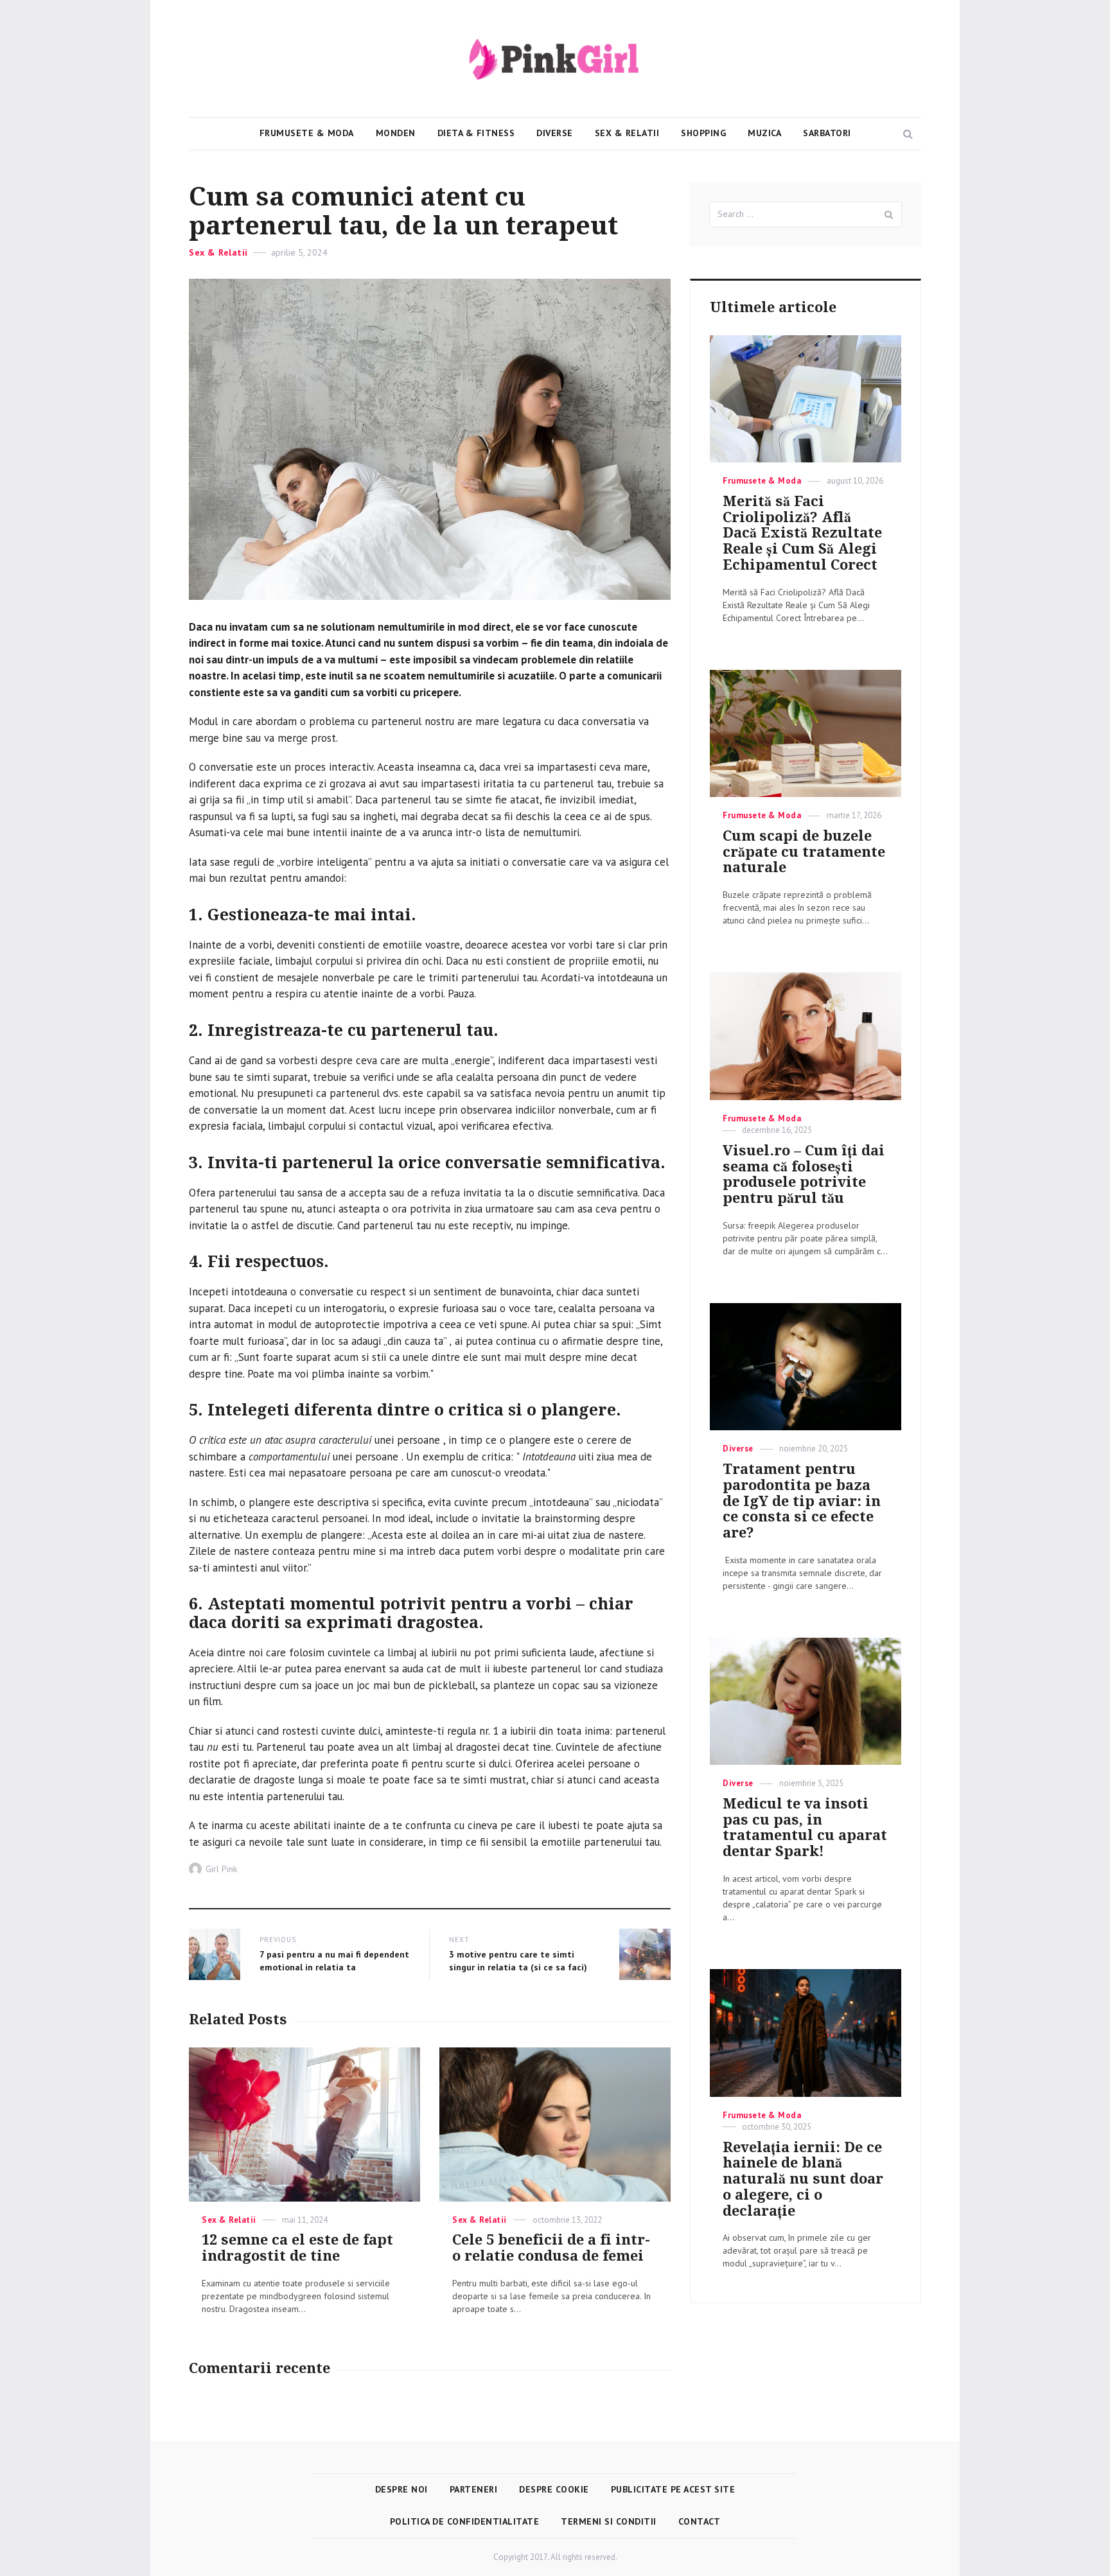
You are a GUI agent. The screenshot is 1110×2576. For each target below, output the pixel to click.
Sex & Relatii (627, 133)
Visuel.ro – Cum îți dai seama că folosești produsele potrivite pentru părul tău (804, 1174)
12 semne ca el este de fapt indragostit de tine (297, 2248)
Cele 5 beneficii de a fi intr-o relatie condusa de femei (551, 2248)
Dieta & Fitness (476, 133)
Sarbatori (827, 133)
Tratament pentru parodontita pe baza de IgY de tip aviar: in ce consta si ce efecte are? (802, 1501)
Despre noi (401, 2489)
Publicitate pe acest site (673, 2489)
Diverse (555, 133)
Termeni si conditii (609, 2521)
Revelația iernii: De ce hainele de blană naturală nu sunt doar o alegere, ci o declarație (803, 2179)
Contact (700, 2521)
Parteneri (474, 2489)
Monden (396, 133)
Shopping (703, 133)
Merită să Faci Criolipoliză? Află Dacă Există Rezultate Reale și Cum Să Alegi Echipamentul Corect (802, 533)
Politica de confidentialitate (465, 2521)
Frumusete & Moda (307, 133)
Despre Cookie (554, 2489)
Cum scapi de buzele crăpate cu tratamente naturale (804, 852)
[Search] (889, 215)
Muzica (764, 133)
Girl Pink (221, 1869)
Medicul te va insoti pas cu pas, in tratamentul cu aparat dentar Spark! (805, 1827)
